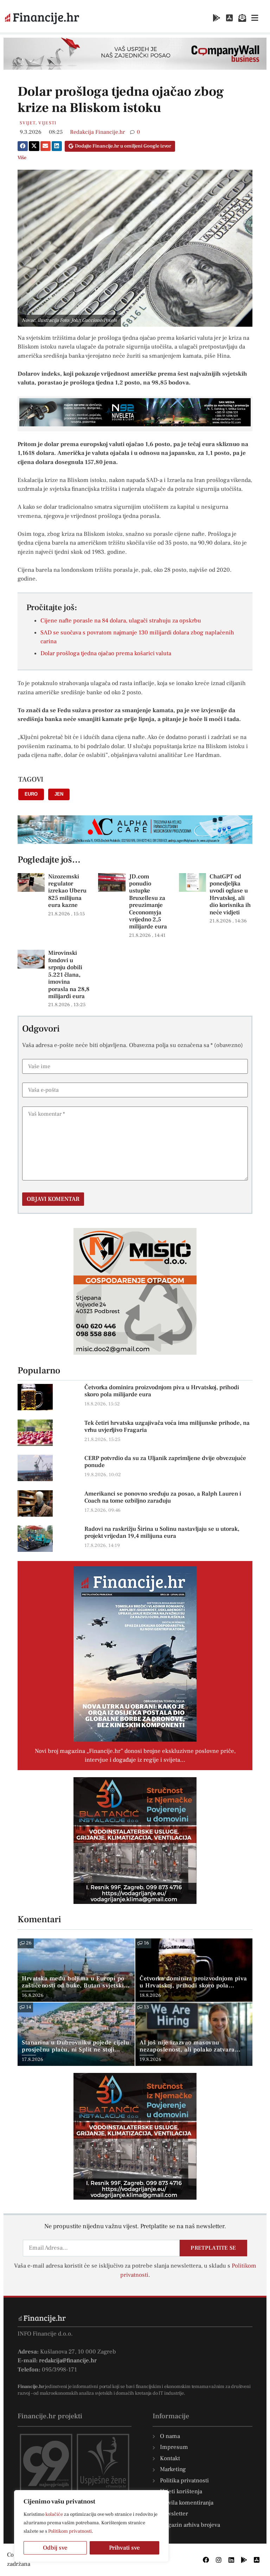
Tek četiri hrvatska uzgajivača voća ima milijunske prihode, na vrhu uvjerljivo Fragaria (167, 1427)
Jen (59, 794)
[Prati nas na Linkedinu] (231, 2560)
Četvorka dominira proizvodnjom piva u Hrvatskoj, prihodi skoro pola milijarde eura (162, 1391)
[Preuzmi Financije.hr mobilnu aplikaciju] (217, 18)
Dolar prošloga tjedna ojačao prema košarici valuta (106, 653)
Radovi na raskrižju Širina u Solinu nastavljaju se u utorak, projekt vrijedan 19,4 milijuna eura (162, 1533)
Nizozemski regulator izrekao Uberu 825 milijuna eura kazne (67, 891)
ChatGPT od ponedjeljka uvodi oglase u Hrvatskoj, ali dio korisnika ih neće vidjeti (230, 895)
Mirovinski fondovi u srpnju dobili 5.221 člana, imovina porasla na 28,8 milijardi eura (69, 974)
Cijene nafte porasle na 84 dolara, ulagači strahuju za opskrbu (121, 621)
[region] (91, 2526)
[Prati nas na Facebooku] (206, 2560)
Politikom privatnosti (70, 2531)
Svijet (28, 123)
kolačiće (54, 2514)
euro (31, 794)
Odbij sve (55, 2548)
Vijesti (47, 123)
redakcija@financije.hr (68, 2361)
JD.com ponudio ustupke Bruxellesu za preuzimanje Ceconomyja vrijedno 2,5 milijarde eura (148, 902)
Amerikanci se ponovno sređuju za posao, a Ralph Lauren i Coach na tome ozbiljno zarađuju (163, 1497)
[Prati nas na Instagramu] (219, 2560)
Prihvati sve (124, 2548)
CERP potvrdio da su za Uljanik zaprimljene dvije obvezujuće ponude (165, 1462)
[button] (23, 146)
